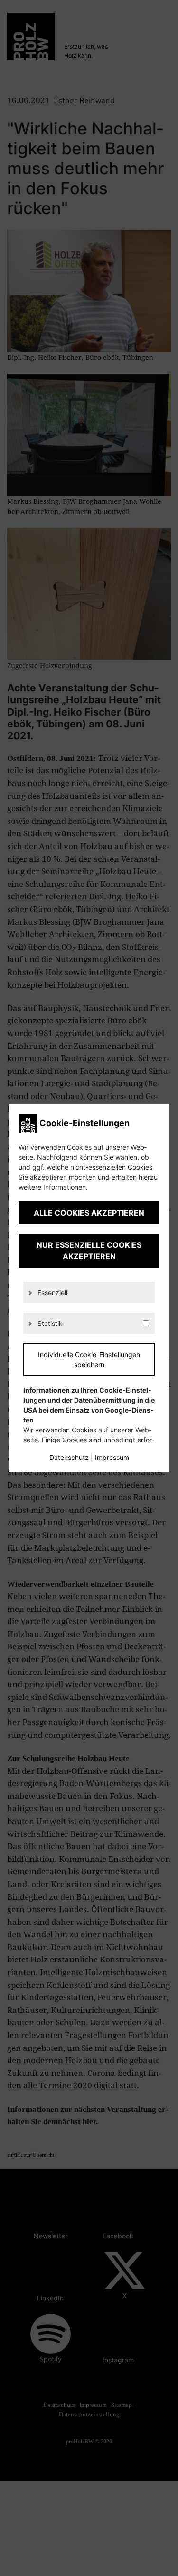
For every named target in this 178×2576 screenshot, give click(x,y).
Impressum (112, 1457)
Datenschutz (69, 1457)
